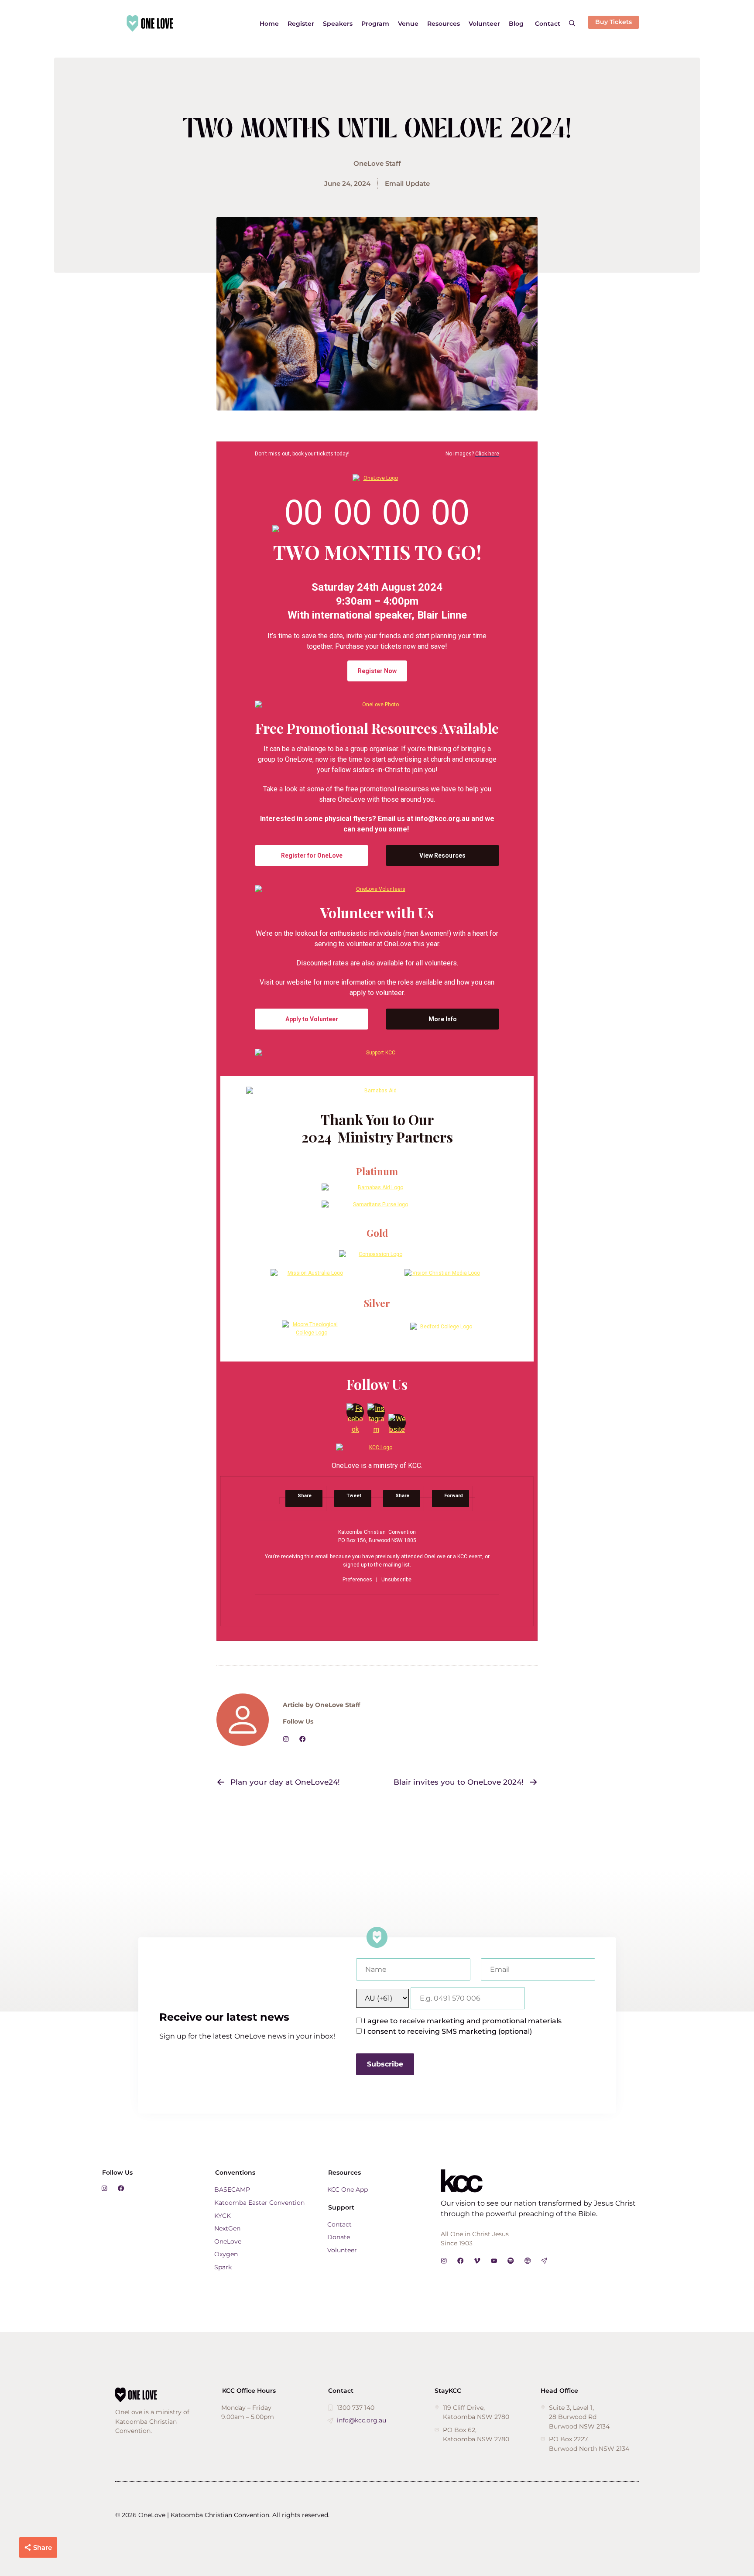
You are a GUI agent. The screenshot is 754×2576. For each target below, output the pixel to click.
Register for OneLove (312, 855)
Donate (339, 2237)
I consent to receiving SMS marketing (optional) (448, 2031)
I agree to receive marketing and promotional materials (463, 2021)
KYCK (223, 2216)
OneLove (228, 2241)
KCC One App (348, 2189)
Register (301, 24)
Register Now (377, 671)
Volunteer (484, 24)
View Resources (442, 855)
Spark (223, 2267)
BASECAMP (232, 2189)
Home (269, 24)
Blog (516, 24)
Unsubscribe (396, 1580)
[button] (572, 24)
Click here (487, 454)
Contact (548, 24)
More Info (443, 1019)
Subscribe (385, 2064)
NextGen (227, 2228)
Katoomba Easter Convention (259, 2203)
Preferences (357, 1580)
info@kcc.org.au (362, 2420)
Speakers (338, 24)
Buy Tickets (613, 22)
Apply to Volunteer (312, 1019)
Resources (444, 24)
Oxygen (226, 2254)
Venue (408, 24)
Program (375, 24)
